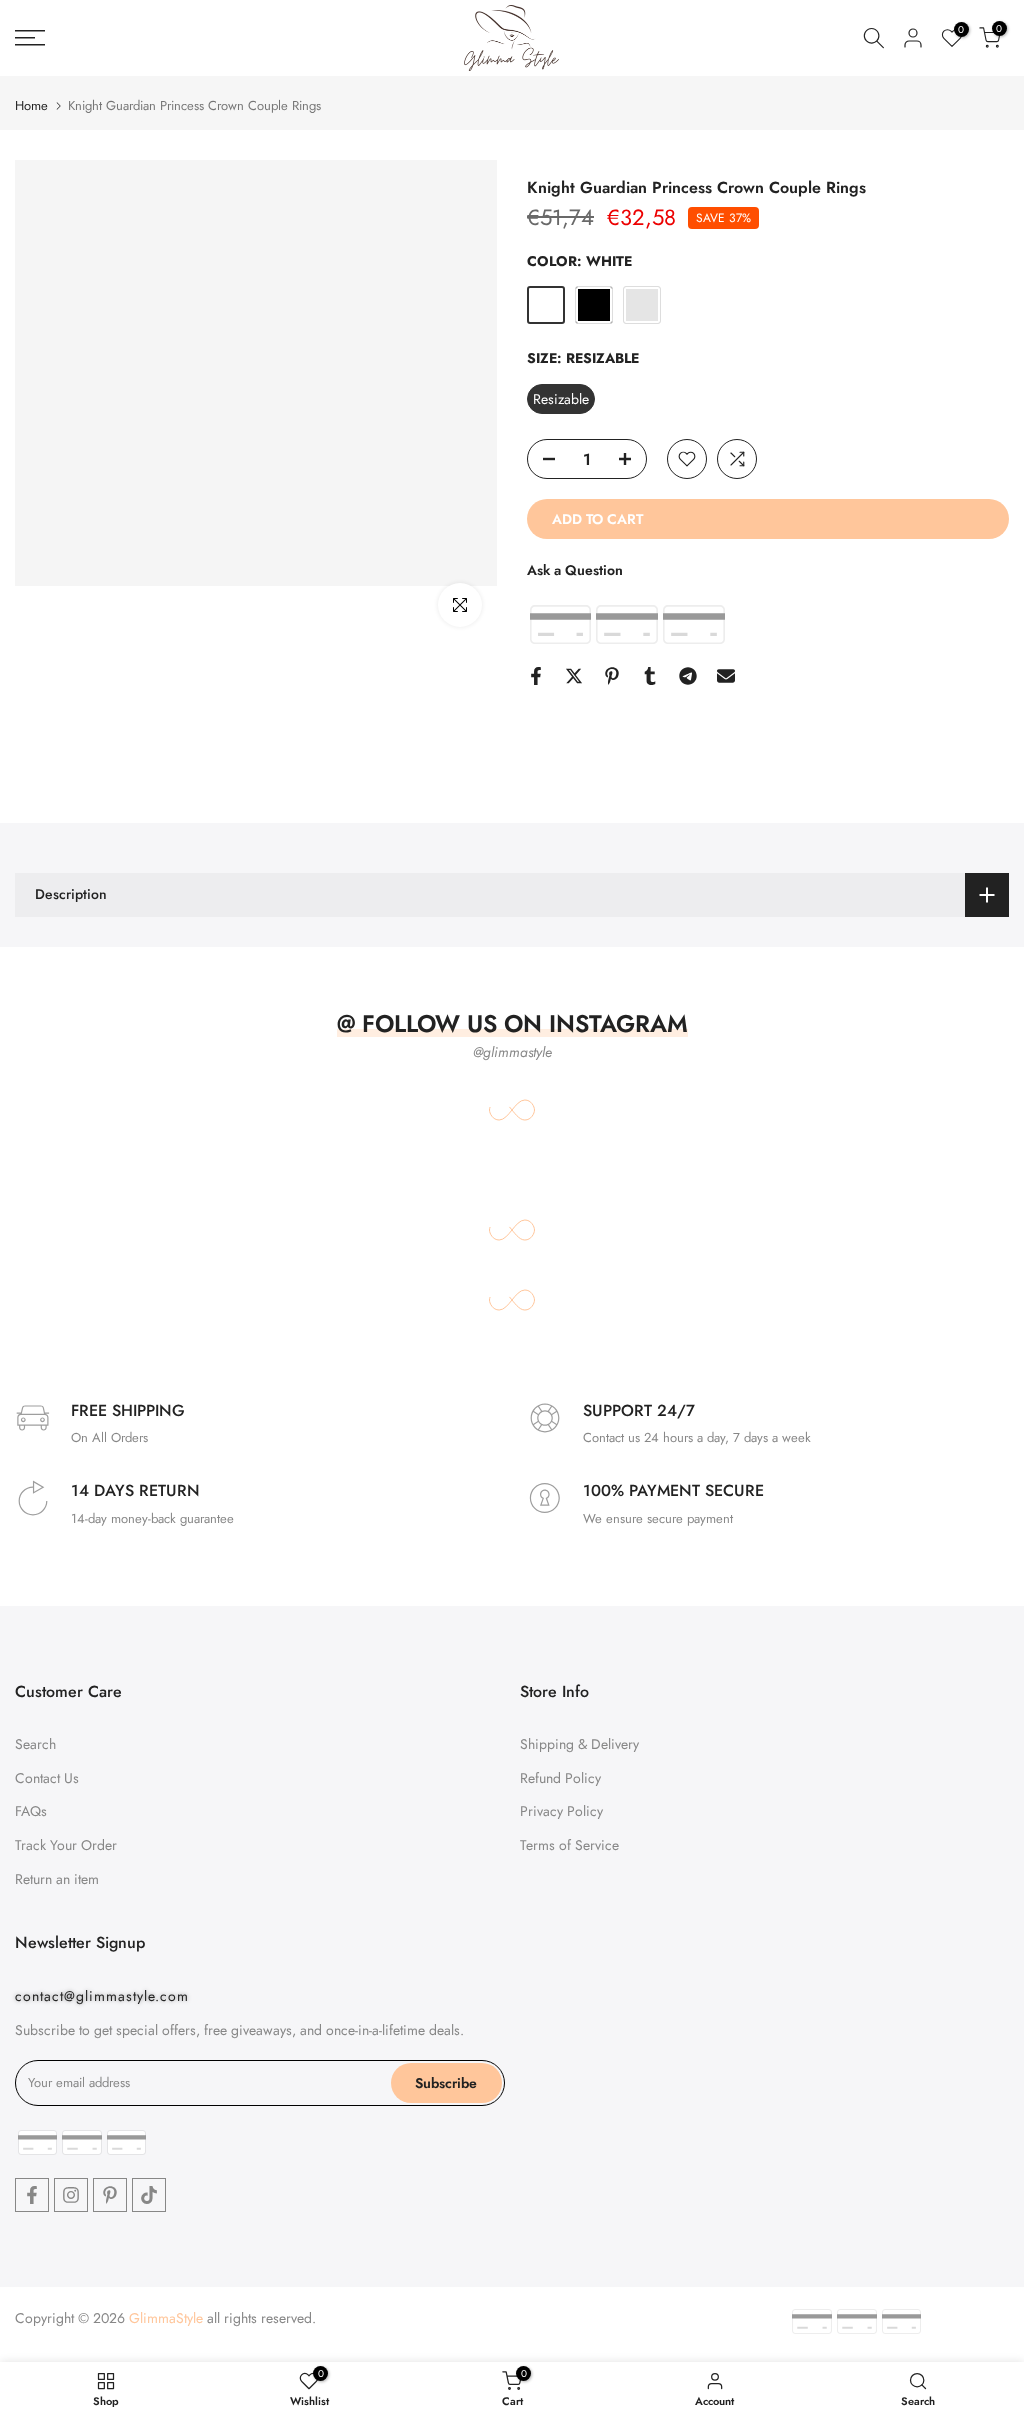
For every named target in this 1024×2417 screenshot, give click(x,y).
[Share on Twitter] (574, 676)
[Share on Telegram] (688, 676)
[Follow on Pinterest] (110, 2195)
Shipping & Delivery (579, 1744)
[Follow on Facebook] (32, 2195)
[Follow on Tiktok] (149, 2195)
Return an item (57, 1879)
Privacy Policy (561, 1811)
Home (31, 105)
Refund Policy (560, 1778)
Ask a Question (575, 570)
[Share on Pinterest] (612, 676)
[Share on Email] (726, 676)
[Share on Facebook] (536, 676)
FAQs (31, 1811)
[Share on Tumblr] (650, 676)
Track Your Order (66, 1845)
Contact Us (47, 1778)
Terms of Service (569, 1845)
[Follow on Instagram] (71, 2195)
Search (35, 1744)
